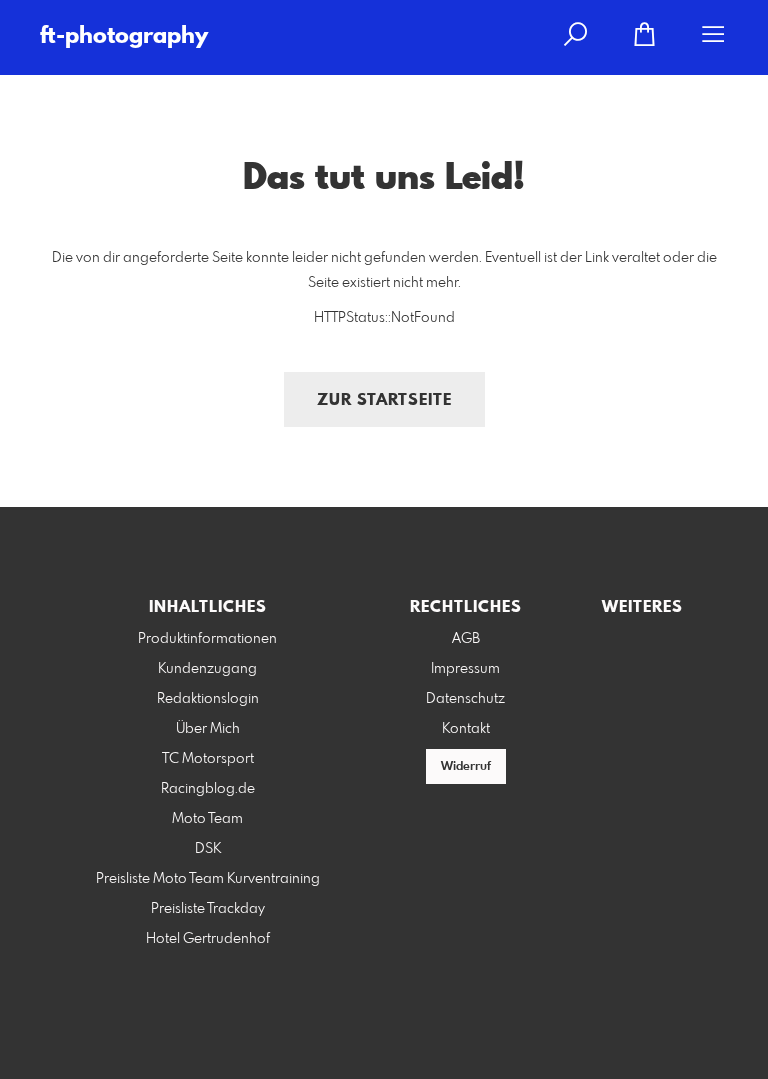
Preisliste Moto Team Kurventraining (208, 879)
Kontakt (466, 729)
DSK (208, 849)
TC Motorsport (208, 759)
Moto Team (207, 819)
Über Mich (208, 729)
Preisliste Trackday (208, 909)
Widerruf (466, 767)
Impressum (465, 669)
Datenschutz (465, 699)
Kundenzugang (207, 669)
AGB (466, 639)
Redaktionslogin (208, 699)
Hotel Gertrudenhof (208, 939)
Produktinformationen (207, 639)
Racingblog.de (208, 789)
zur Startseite (384, 400)
